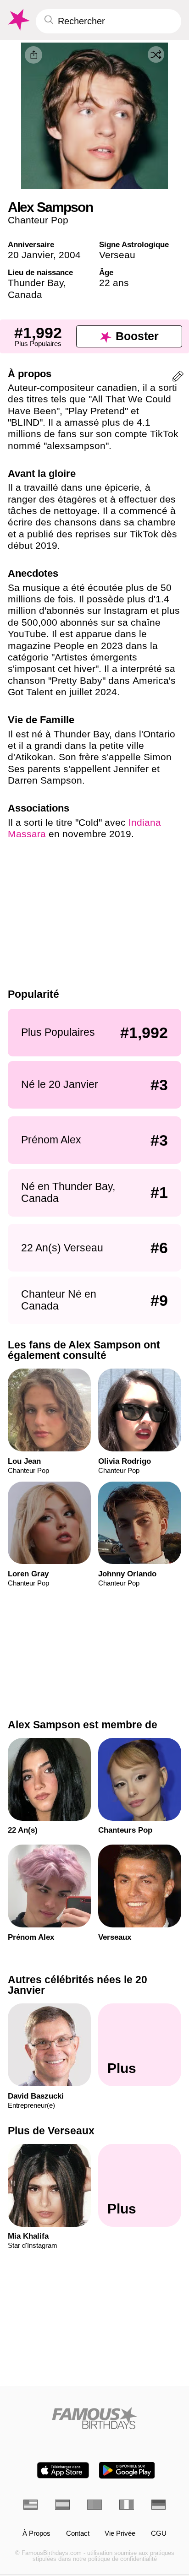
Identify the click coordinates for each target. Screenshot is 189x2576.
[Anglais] (31, 2504)
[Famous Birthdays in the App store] (63, 2470)
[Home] (95, 2418)
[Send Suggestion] (178, 378)
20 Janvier (31, 255)
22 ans (114, 283)
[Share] (33, 55)
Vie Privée (120, 2534)
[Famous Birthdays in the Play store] (127, 2470)
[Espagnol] (62, 2504)
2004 (70, 255)
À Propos (36, 2534)
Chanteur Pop (38, 220)
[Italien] (127, 2504)
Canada (25, 295)
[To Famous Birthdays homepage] (18, 20)
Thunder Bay (36, 283)
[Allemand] (159, 2504)
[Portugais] (94, 2504)
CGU (159, 2534)
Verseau (117, 255)
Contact (78, 2534)
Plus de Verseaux (51, 2131)
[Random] (156, 54)
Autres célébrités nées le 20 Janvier (78, 1985)
